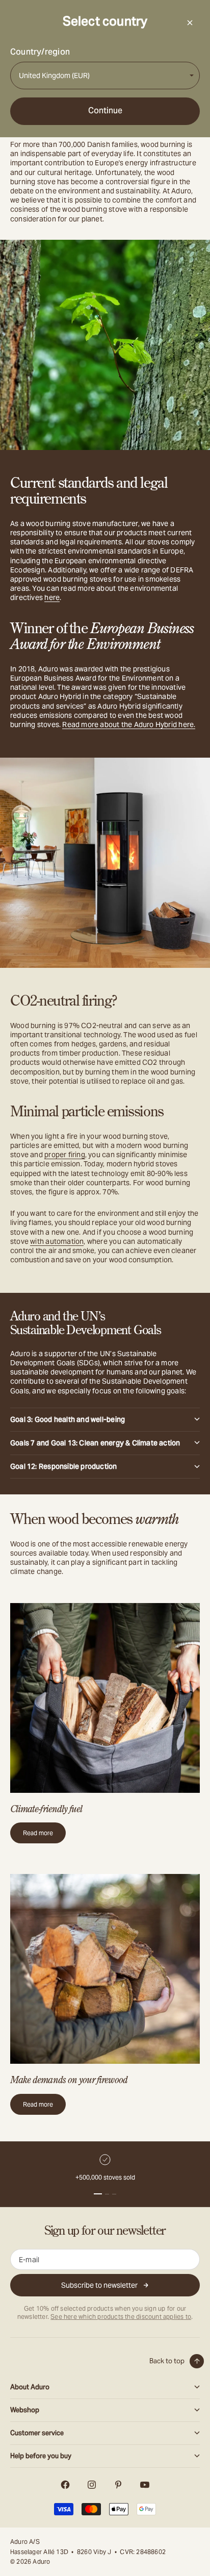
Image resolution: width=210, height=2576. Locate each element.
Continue (105, 110)
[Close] (190, 22)
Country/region (40, 52)
